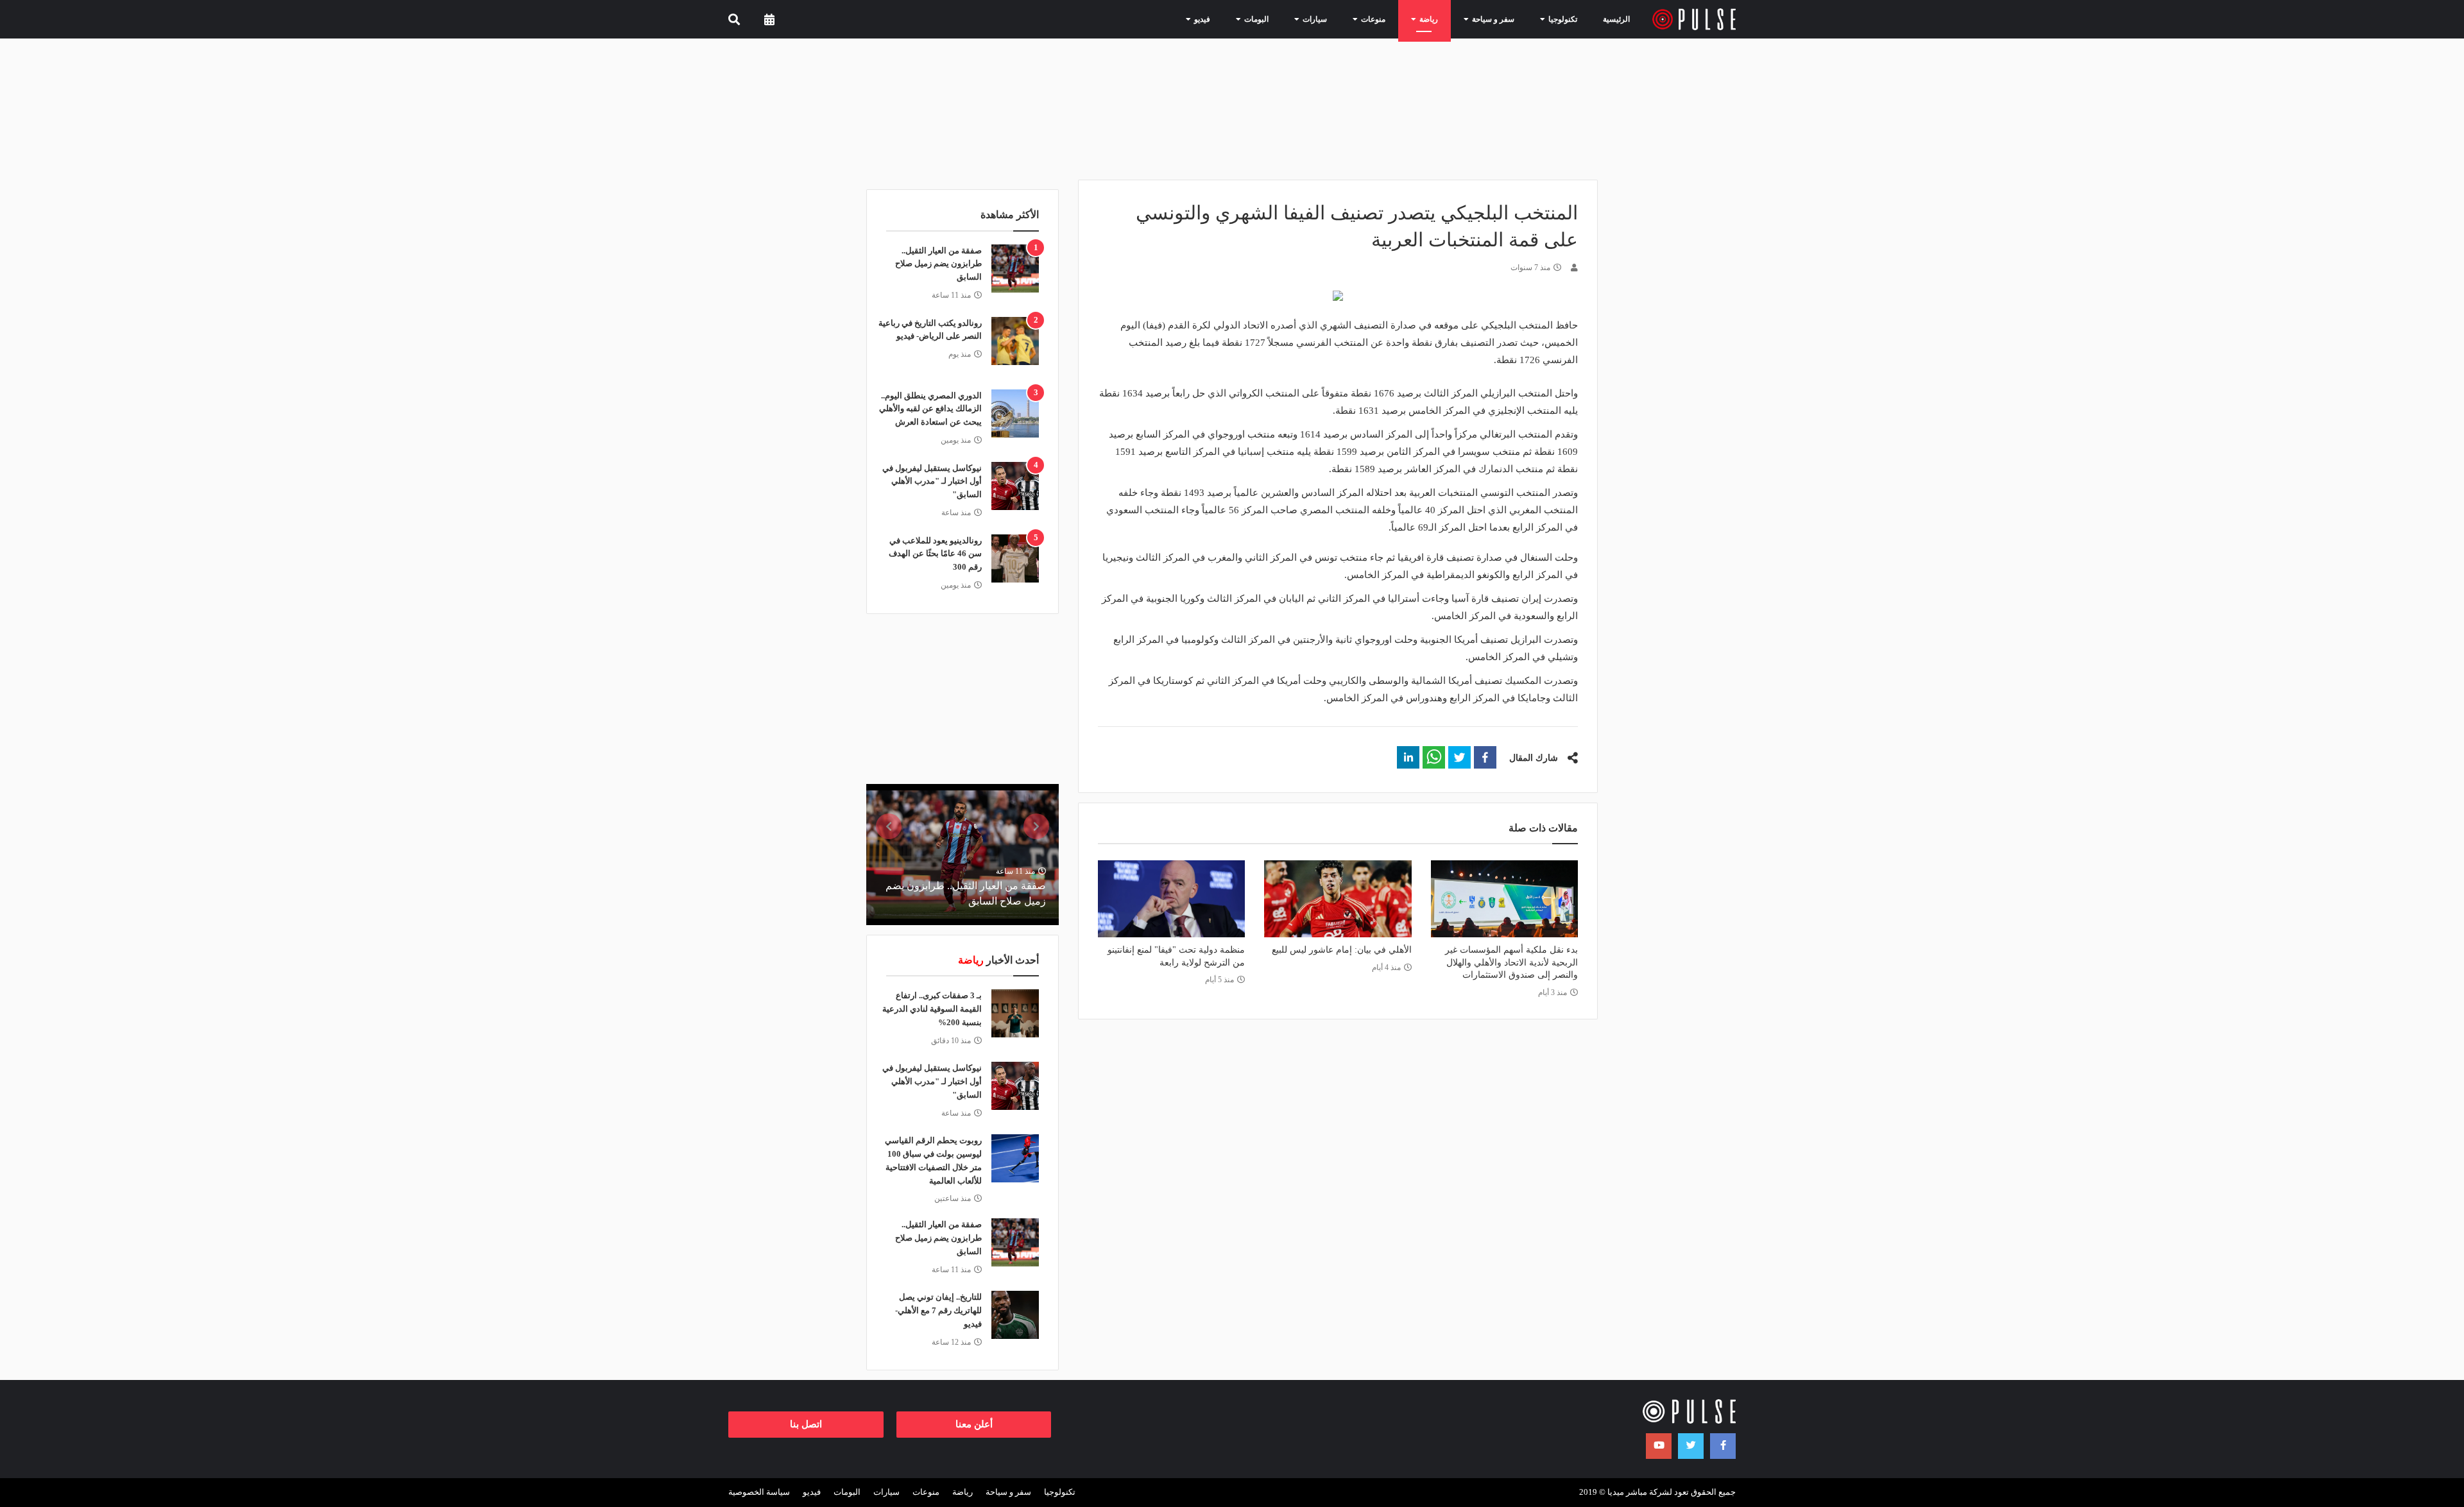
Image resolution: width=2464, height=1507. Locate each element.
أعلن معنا (974, 1424)
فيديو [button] (1192, 19)
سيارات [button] (1304, 19)
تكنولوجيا (1060, 1492)
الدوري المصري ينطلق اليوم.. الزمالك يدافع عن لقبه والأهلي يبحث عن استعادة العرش (930, 409)
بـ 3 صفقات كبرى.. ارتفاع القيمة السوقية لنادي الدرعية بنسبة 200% (932, 1009)
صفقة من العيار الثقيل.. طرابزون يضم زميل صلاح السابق (938, 264)
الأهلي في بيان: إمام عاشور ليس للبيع (1341, 950)
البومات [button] (1246, 19)
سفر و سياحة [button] (1483, 19)
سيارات (886, 1492)
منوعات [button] (1363, 19)
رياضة (963, 1492)
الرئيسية (1616, 19)
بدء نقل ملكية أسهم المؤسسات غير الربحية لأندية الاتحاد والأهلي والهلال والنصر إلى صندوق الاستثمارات (1511, 962)
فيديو (812, 1492)
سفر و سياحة (1008, 1492)
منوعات (926, 1492)
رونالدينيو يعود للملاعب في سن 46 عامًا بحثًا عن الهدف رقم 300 (935, 554)
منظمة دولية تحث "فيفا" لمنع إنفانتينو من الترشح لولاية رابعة (1176, 956)
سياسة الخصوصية (759, 1492)
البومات (847, 1492)
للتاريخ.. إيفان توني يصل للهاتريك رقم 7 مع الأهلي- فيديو (938, 1310)
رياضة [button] (1418, 19)
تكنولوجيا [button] (1552, 19)
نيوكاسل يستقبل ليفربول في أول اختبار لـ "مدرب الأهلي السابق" (932, 481)
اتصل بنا (806, 1424)
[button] (1485, 757)
